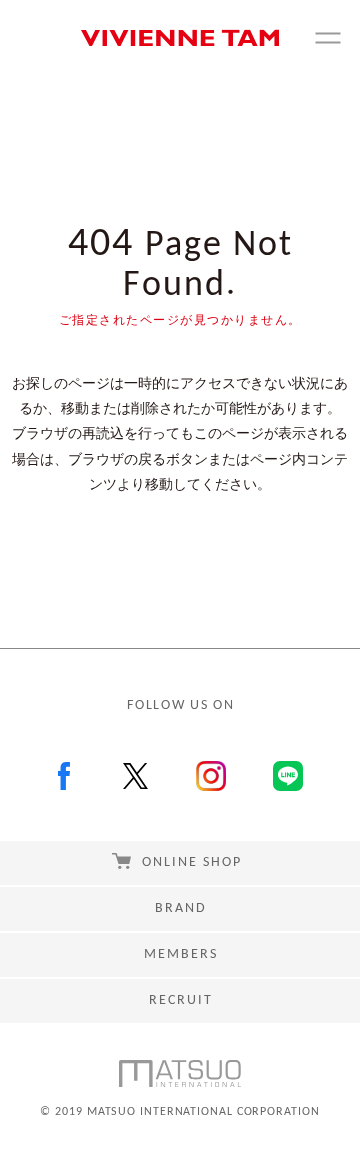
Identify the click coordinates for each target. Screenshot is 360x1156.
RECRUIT (181, 1000)
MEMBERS (181, 954)
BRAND (181, 908)
